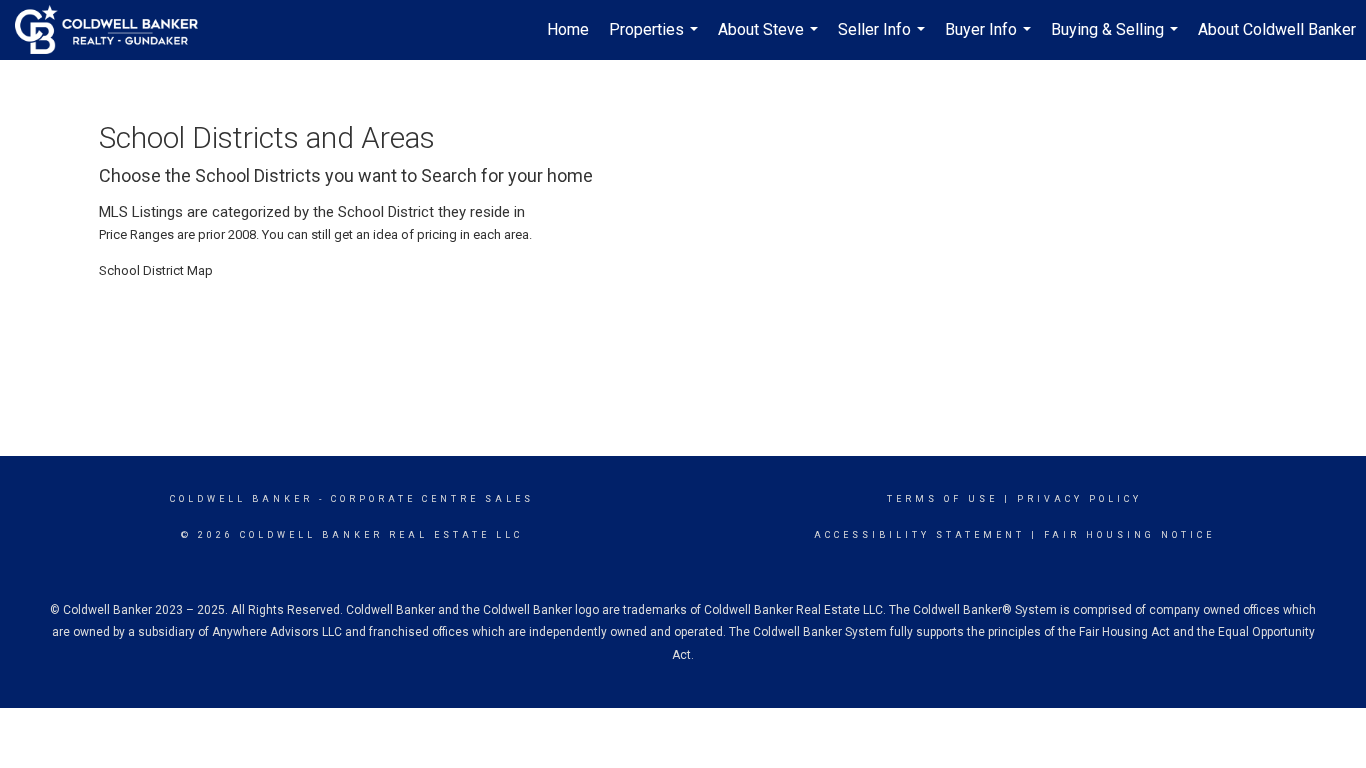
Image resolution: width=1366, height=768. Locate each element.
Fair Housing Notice (1129, 535)
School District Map (156, 270)
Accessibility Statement (919, 535)
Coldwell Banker (241, 499)
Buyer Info (990, 40)
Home (568, 29)
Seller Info (884, 40)
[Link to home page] (116, 30)
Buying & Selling (1117, 40)
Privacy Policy (1079, 499)
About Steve (770, 40)
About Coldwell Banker (1277, 29)
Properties (656, 40)
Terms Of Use (942, 499)
